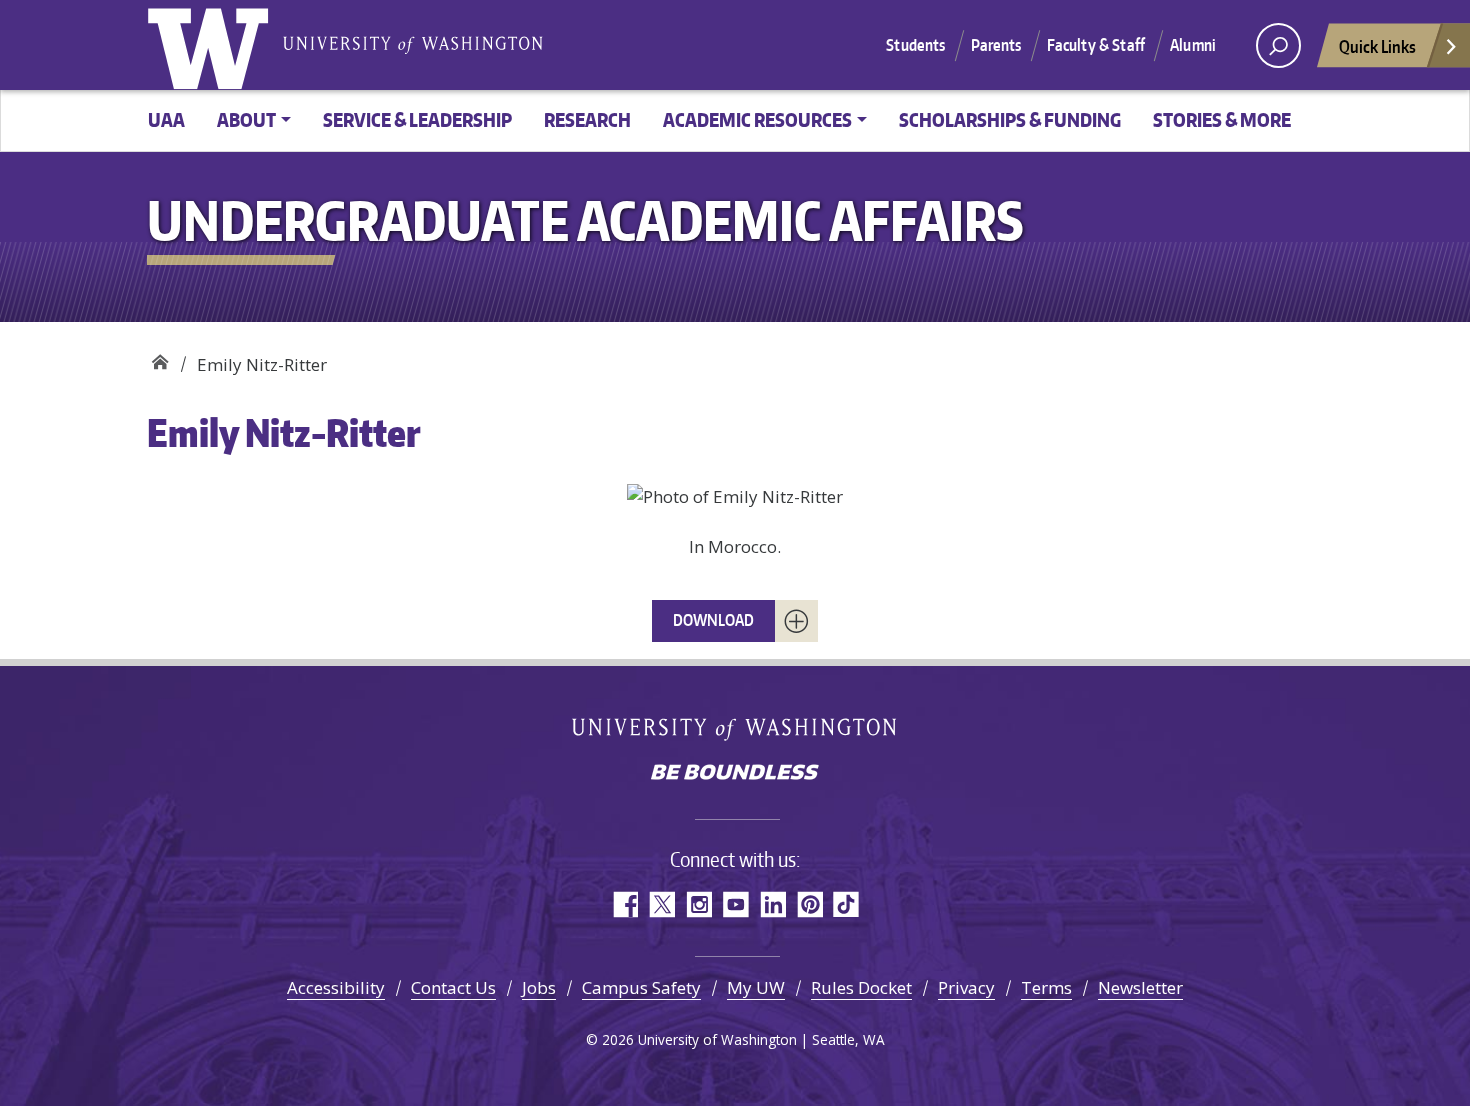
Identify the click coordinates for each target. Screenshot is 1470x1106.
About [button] (246, 119)
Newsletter (1140, 987)
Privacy (966, 987)
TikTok (846, 904)
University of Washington (212, 45)
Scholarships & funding (1010, 119)
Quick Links (1377, 46)
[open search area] (1278, 45)
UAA (166, 119)
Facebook (624, 904)
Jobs (539, 987)
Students (915, 45)
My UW (756, 987)
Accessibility (336, 987)
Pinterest (809, 904)
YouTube (735, 904)
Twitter (661, 904)
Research (587, 119)
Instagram (698, 904)
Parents (996, 45)
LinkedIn (772, 904)
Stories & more (1222, 119)
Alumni (1193, 45)
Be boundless (735, 774)
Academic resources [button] (757, 119)
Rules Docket (861, 987)
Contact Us (453, 987)
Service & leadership (417, 119)
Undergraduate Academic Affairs (159, 357)
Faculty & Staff (1096, 45)
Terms (1046, 987)
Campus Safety (641, 987)
